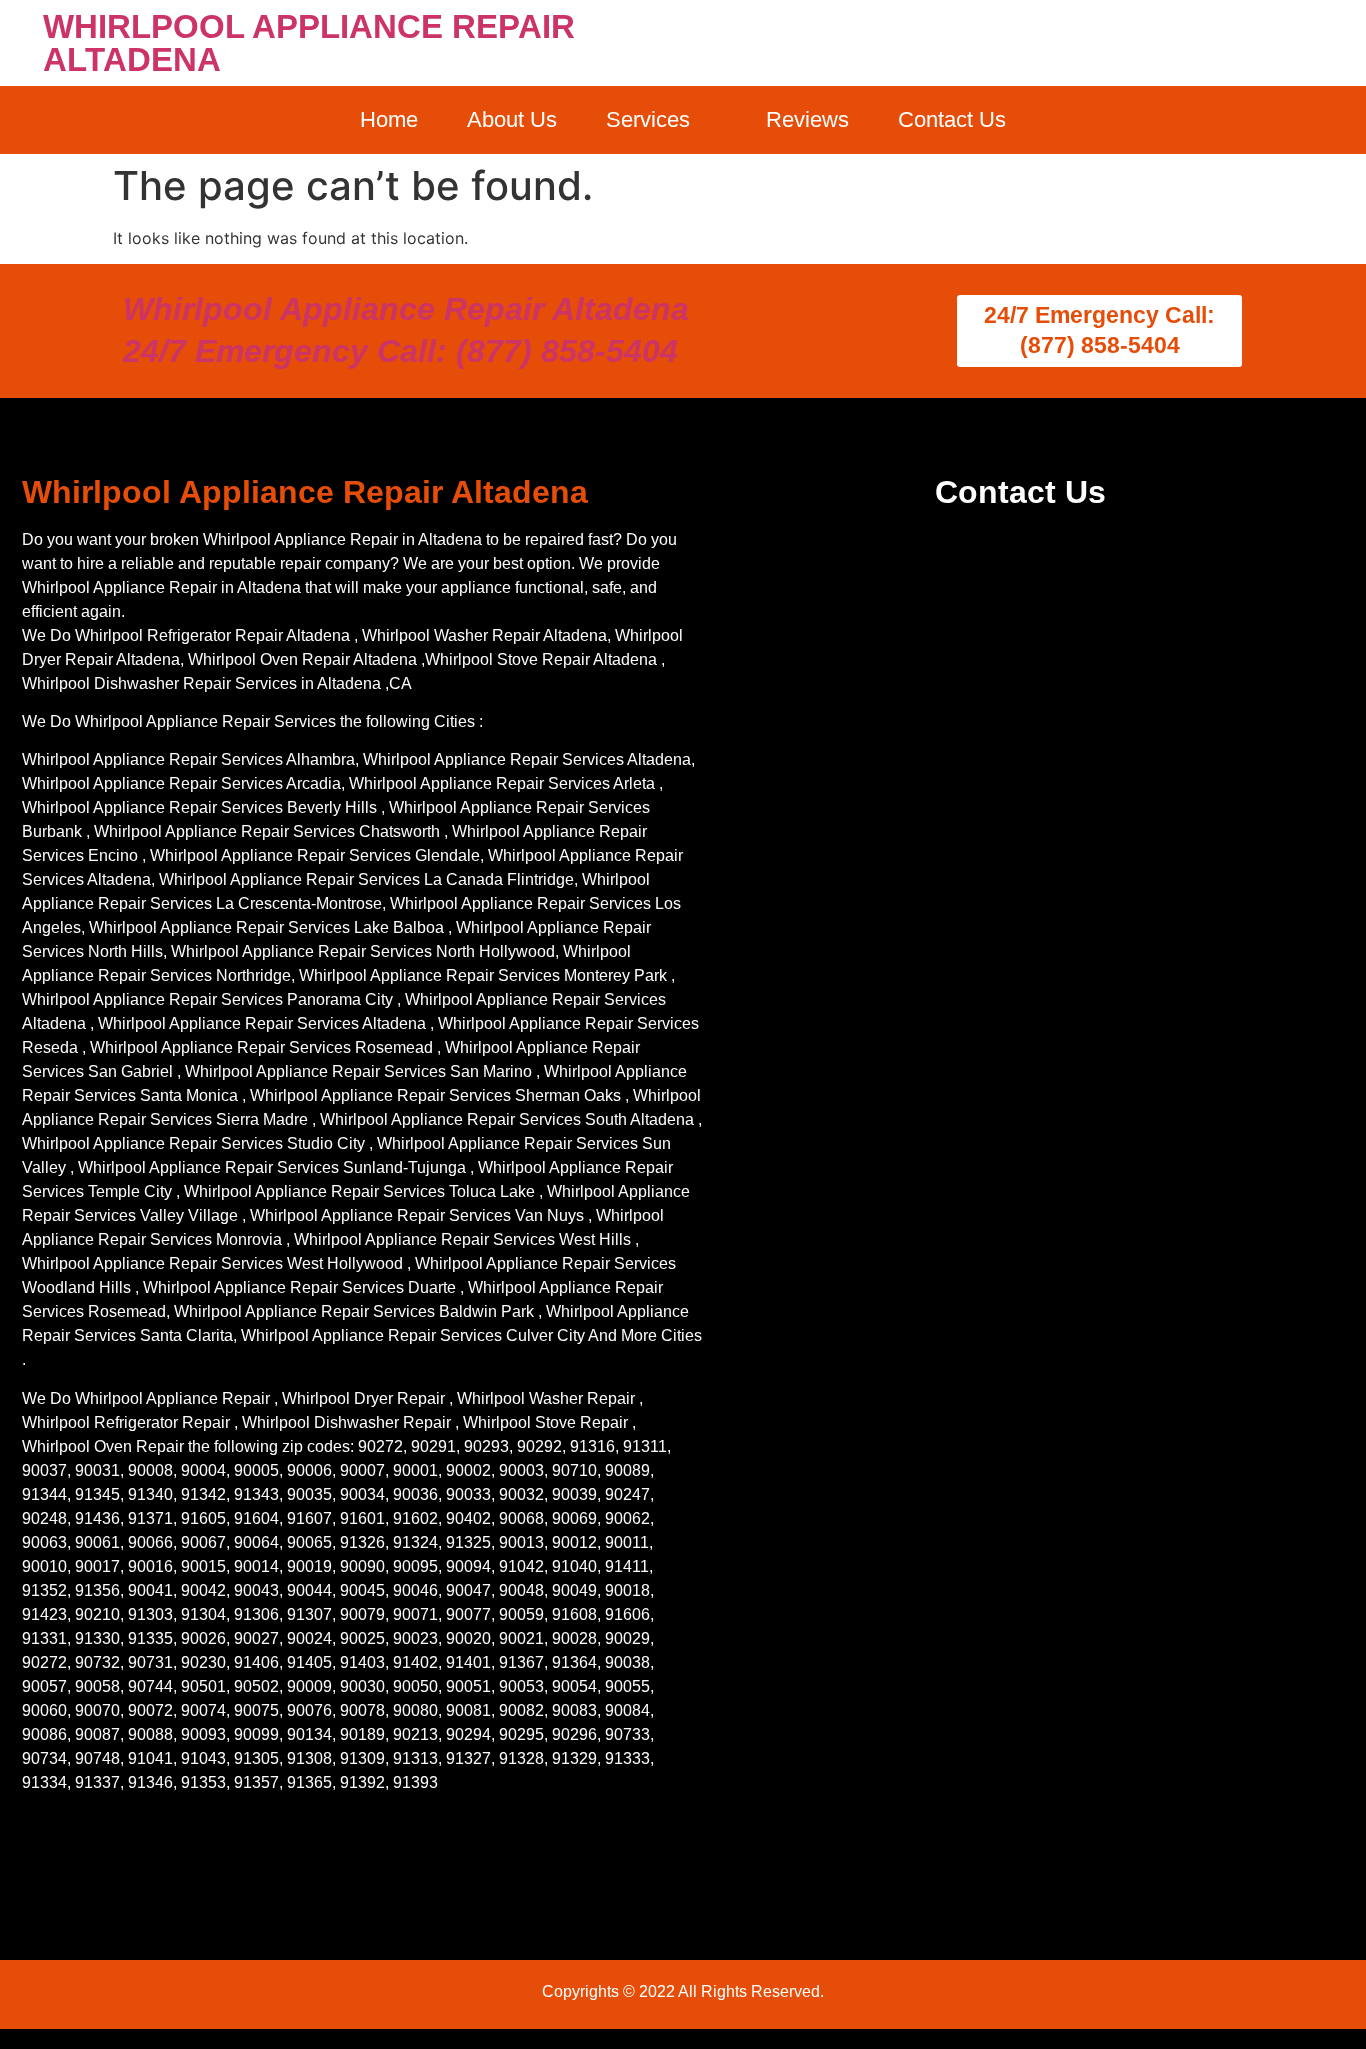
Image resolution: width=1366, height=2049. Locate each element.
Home (389, 119)
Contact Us (952, 119)
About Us (512, 119)
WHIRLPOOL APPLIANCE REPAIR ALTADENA (309, 43)
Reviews (807, 119)
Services (648, 119)
